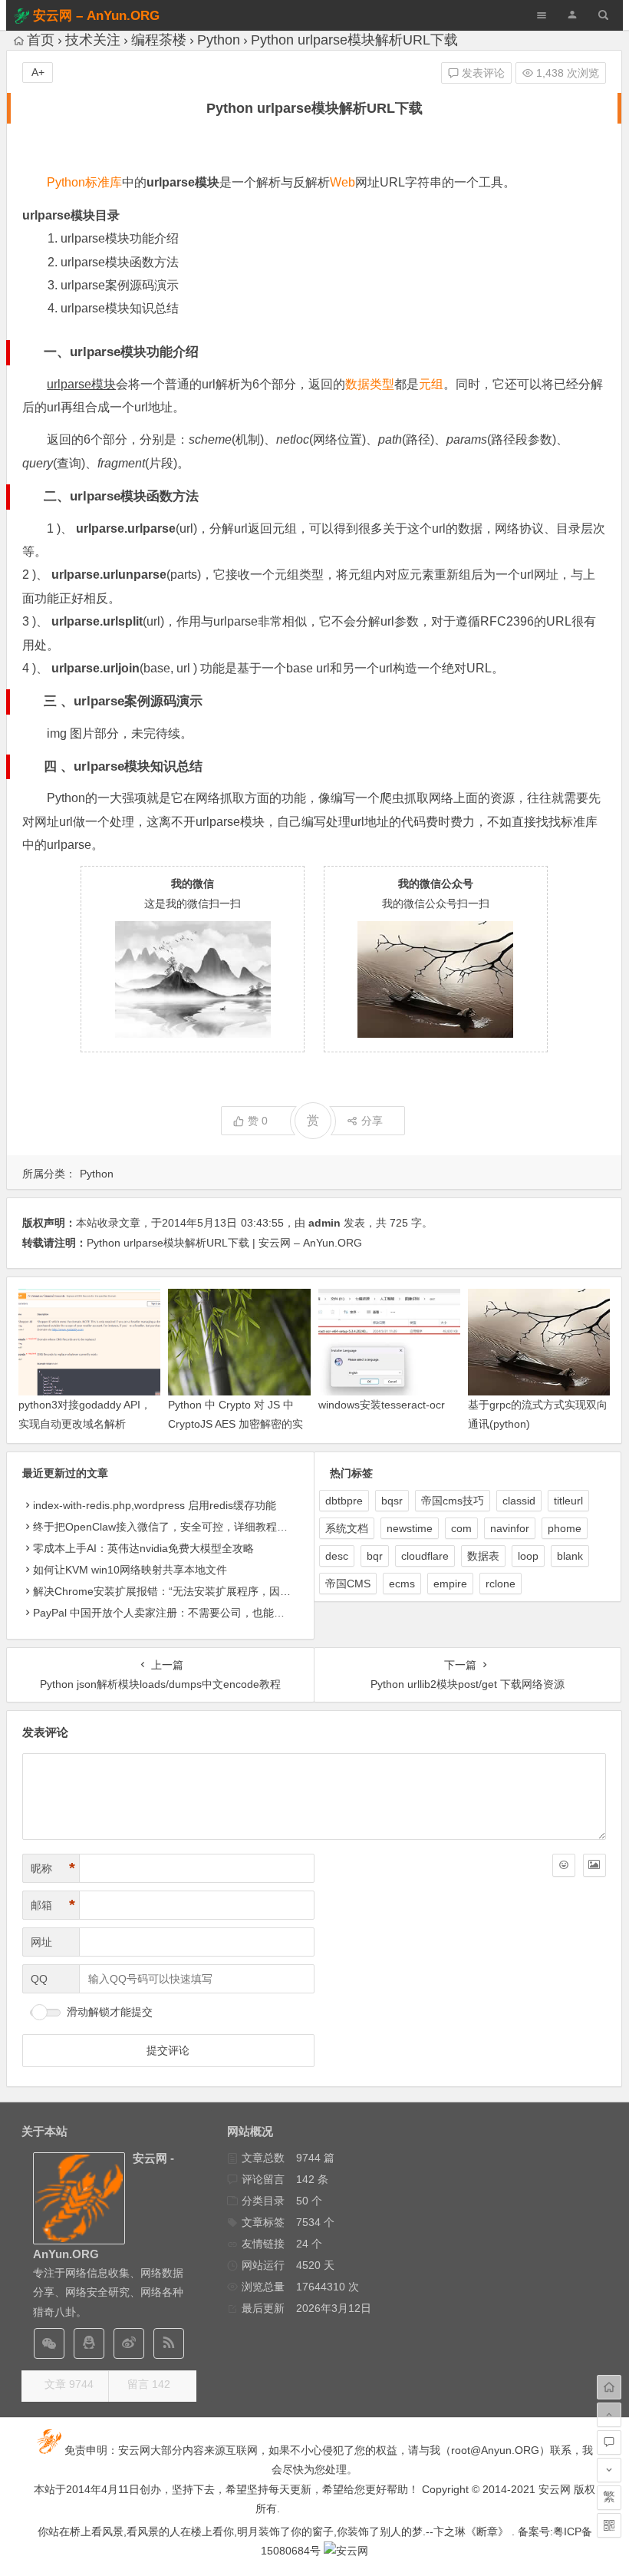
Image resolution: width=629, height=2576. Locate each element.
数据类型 (370, 384)
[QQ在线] (89, 2343)
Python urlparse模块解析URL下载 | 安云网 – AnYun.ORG (224, 1243)
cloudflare (425, 1556)
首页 (41, 40)
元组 (431, 384)
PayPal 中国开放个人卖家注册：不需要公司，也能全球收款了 (180, 1613)
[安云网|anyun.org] (346, 2551)
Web (342, 182)
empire (450, 1584)
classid (519, 1501)
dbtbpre (344, 1501)
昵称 (53, 1868)
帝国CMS (348, 1584)
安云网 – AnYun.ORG (96, 16)
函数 (160, 496)
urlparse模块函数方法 (120, 262)
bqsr (392, 1501)
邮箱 (53, 1905)
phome (565, 1528)
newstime (410, 1528)
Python (219, 40)
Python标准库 (84, 182)
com (461, 1528)
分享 (372, 1121)
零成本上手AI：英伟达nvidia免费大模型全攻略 (143, 1548)
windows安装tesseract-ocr (382, 1405)
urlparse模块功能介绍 (120, 238)
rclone (501, 1584)
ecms (402, 1584)
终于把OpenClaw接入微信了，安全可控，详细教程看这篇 (171, 1527)
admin (324, 1223)
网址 (41, 1942)
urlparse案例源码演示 (120, 285)
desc (337, 1556)
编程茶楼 (159, 40)
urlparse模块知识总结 (120, 308)
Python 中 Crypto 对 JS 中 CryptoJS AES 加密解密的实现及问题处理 (235, 1424)
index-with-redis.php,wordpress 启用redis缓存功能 (155, 1505)
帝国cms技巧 (453, 1501)
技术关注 (93, 40)
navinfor (510, 1528)
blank (570, 1556)
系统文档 (347, 1528)
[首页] (609, 2387)
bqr (375, 1556)
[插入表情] (564, 1865)
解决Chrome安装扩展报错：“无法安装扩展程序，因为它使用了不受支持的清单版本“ (234, 1591)
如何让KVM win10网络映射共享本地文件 (130, 1570)
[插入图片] (594, 1865)
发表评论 (482, 73)
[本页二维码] (609, 2525)
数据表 (483, 1556)
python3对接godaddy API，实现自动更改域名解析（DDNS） (85, 1424)
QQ (39, 1979)
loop (528, 1556)
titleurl (568, 1501)
